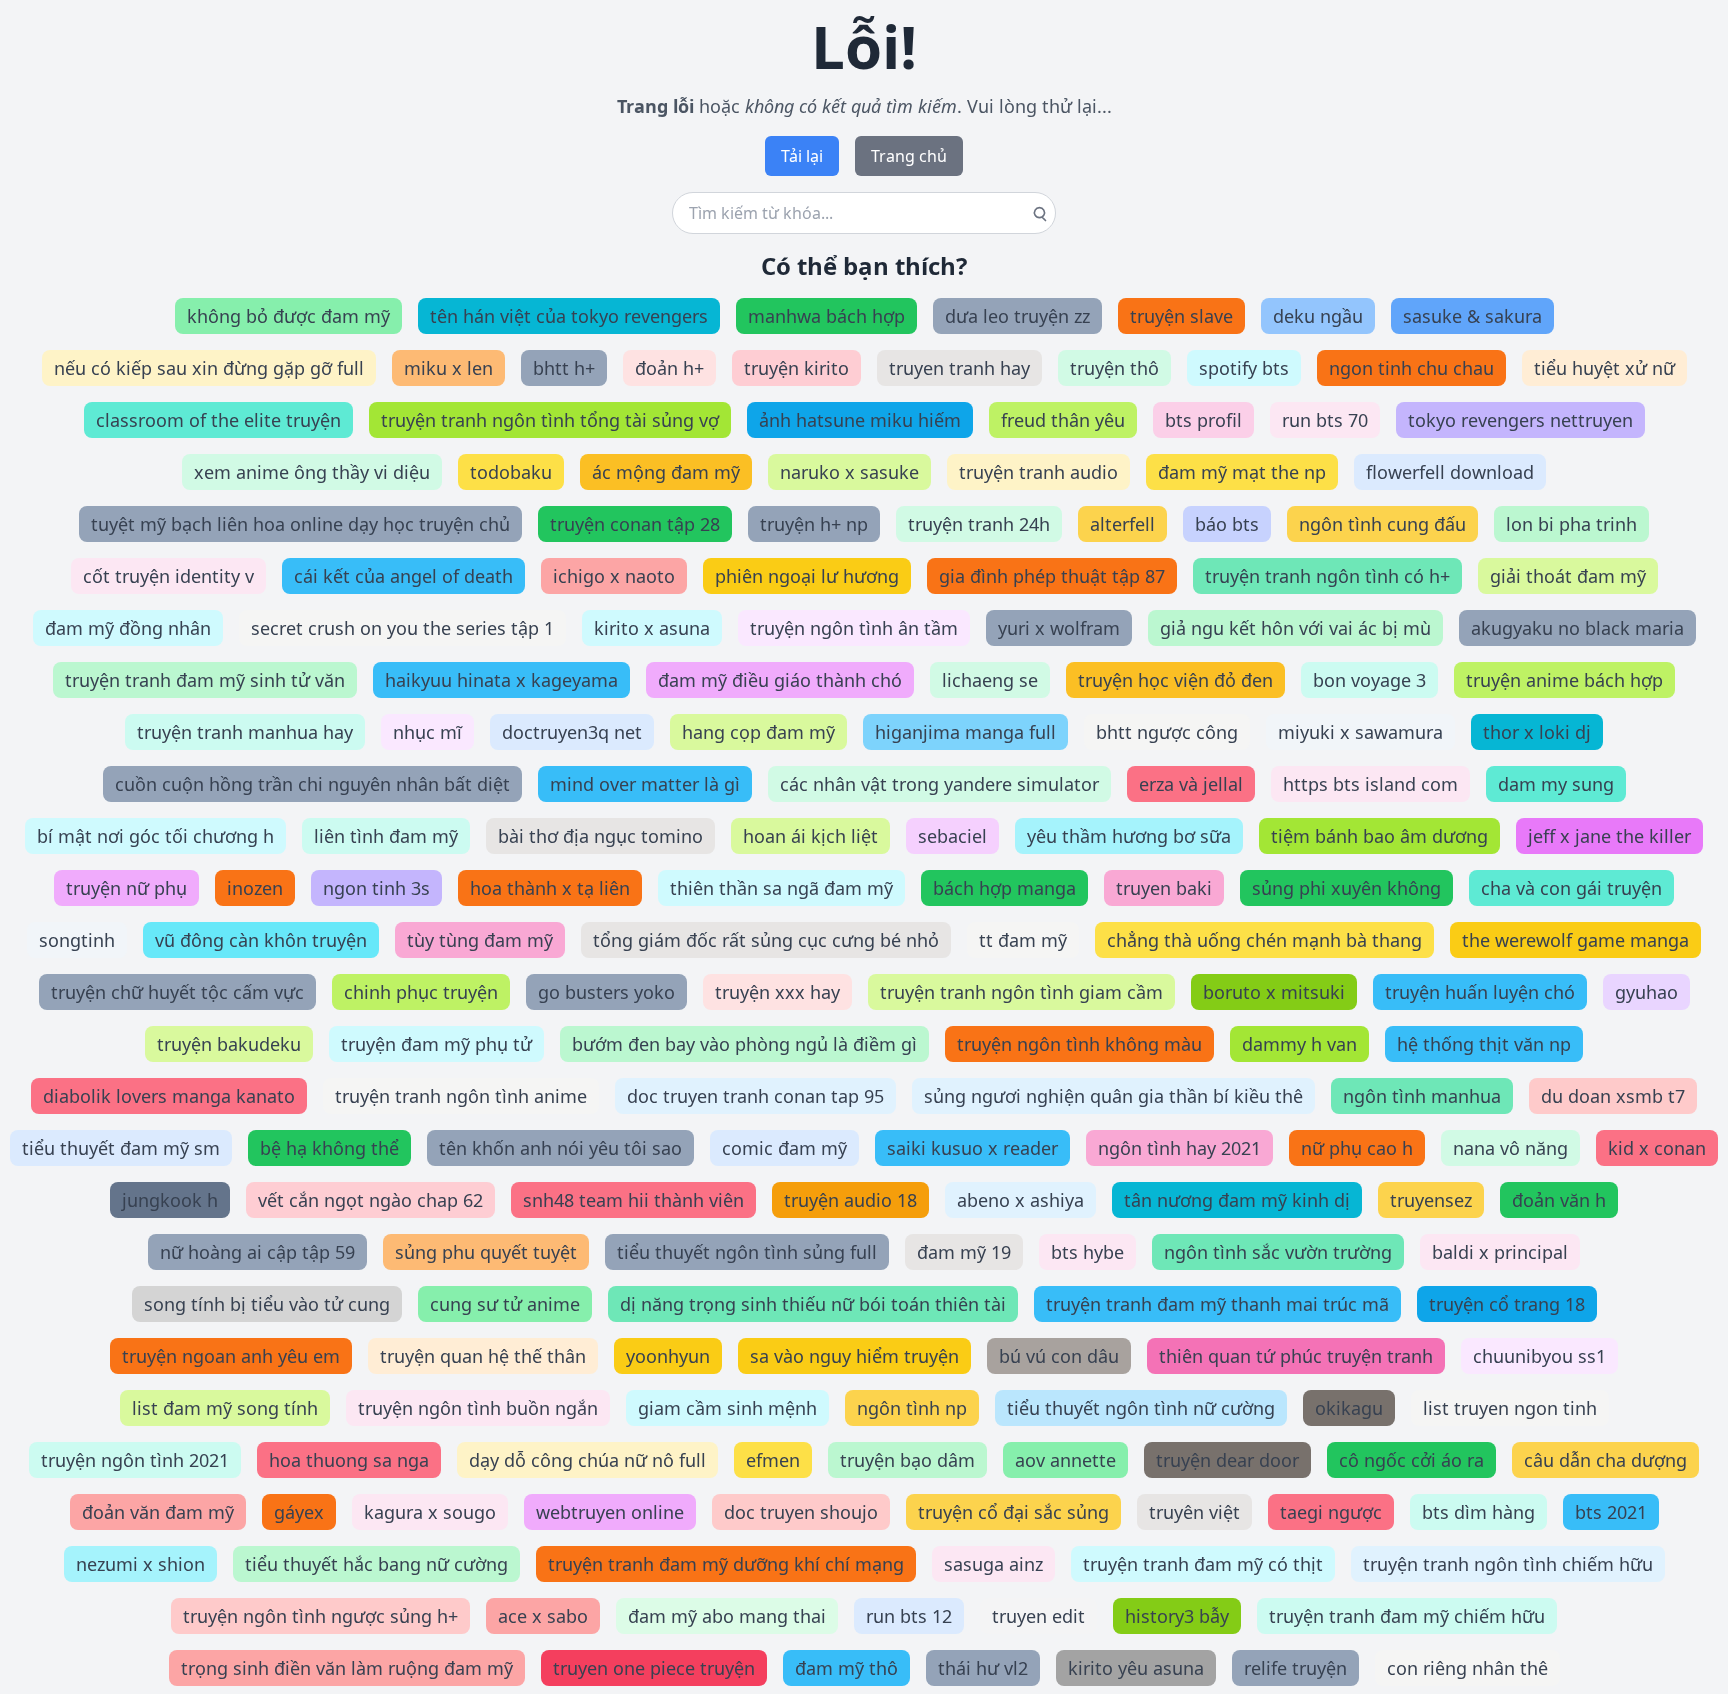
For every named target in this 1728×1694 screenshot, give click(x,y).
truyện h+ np (814, 524)
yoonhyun (668, 1356)
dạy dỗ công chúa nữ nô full (587, 1460)
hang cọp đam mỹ (758, 732)
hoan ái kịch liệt (810, 836)
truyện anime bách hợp (1564, 680)
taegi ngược (1331, 1512)
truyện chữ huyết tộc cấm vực (177, 992)
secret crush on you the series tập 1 (402, 628)
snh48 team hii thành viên (633, 1200)
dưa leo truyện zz (1017, 316)
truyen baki (1164, 888)
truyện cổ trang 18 (1507, 1304)
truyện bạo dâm (907, 1460)
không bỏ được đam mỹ (288, 316)
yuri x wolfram (1059, 628)
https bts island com (1370, 784)
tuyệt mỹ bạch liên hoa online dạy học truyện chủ (300, 524)
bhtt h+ (564, 368)
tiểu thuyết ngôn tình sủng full (747, 1252)
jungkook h (170, 1200)
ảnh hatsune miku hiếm (860, 420)
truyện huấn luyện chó (1480, 992)
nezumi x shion (140, 1564)
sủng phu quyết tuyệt (486, 1252)
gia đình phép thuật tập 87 (1052, 576)
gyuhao (1646, 992)
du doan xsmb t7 (1613, 1096)
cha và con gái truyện (1571, 888)
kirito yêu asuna (1136, 1668)
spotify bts (1244, 368)
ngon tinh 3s (376, 888)
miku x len (448, 368)
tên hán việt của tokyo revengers (569, 316)
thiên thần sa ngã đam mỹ (781, 888)
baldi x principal (1500, 1252)
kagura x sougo (430, 1512)
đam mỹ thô (846, 1668)
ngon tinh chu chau (1411, 368)
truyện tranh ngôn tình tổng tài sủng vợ (550, 420)
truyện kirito (796, 368)
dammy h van (1299, 1044)
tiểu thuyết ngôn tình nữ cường (1141, 1408)
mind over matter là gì (645, 784)
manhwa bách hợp (826, 316)
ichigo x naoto (614, 576)
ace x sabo (543, 1616)
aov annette (1065, 1460)
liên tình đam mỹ (386, 836)
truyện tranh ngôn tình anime (461, 1096)
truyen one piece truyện (654, 1668)
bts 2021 (1611, 1512)
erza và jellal (1191, 784)
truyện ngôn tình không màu (1079, 1044)
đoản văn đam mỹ (158, 1512)
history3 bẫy (1177, 1616)
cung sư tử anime (505, 1304)
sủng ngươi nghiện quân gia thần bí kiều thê (1113, 1096)
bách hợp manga (1004, 888)
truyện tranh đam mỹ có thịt (1203, 1564)
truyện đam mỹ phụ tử (436, 1044)
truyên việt (1194, 1512)
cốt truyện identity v (168, 576)
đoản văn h (1559, 1200)
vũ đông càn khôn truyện (261, 940)
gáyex (299, 1512)
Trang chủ (909, 156)
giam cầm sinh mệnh (727, 1408)
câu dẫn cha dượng (1605, 1460)
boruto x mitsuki (1274, 992)
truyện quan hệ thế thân (483, 1356)
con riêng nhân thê (1467, 1668)
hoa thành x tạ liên (550, 888)
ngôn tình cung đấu (1382, 524)
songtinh (77, 940)
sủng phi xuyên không (1346, 888)
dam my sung (1556, 784)
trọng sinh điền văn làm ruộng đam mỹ (347, 1668)
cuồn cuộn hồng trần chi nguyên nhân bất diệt (312, 784)
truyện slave (1181, 316)
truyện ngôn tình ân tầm (854, 628)
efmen (773, 1460)
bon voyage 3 (1369, 680)
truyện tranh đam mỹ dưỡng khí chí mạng (726, 1564)
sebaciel (952, 836)
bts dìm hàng (1478, 1512)
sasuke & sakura (1472, 316)
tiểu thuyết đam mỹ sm (121, 1148)
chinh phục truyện (421, 992)
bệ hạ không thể (329, 1148)
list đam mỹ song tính (225, 1408)
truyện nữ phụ (126, 888)
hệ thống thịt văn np (1484, 1044)
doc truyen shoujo (801, 1512)
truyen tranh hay (959, 368)
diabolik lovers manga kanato (169, 1096)
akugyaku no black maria (1577, 628)
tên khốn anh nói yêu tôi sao (560, 1148)
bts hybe (1087, 1252)
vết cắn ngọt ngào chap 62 (370, 1200)
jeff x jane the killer (1609, 836)
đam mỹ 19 (964, 1252)
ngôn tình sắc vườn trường (1278, 1252)
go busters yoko (606, 992)
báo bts (1227, 524)
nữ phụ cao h (1357, 1148)
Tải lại (802, 156)
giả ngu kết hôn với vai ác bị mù (1295, 628)
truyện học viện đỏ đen (1175, 680)
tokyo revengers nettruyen (1520, 420)
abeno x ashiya (1020, 1200)
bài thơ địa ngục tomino (600, 836)
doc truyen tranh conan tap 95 (755, 1096)
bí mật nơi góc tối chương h (155, 836)
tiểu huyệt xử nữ (1604, 368)
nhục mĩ (427, 732)
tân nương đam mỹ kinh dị (1237, 1200)
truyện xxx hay (777, 992)
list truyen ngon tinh (1510, 1408)
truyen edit (1038, 1616)
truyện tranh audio (1038, 472)
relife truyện (1295, 1668)
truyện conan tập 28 (635, 524)
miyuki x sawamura (1360, 732)
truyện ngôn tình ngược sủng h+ (320, 1616)
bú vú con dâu (1059, 1356)
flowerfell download (1450, 472)
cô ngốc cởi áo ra (1411, 1460)
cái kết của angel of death (403, 576)
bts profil (1203, 420)
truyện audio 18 (850, 1200)
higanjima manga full (965, 732)
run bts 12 (909, 1616)
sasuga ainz (993, 1564)
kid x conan (1657, 1148)
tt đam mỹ (1023, 940)
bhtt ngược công (1167, 732)
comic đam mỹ (784, 1148)
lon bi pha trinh (1571, 524)
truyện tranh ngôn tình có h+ (1327, 576)
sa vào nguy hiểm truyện (854, 1356)
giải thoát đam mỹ (1568, 576)
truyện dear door (1227, 1460)
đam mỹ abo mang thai (727, 1616)
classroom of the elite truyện (218, 420)
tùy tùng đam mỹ (480, 940)
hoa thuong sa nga (349, 1460)
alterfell (1122, 524)
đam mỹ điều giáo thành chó (780, 680)
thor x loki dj (1537, 732)
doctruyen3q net (572, 732)
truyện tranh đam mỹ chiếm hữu (1407, 1616)
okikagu (1349, 1408)
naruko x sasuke (849, 472)
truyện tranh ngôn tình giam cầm (1021, 992)
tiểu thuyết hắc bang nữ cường (376, 1564)
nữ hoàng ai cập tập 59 (257, 1252)
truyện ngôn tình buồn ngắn (478, 1408)
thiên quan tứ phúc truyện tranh (1296, 1356)
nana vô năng (1510, 1148)
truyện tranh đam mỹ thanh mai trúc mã (1217, 1304)
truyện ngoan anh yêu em (231, 1356)
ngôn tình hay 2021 (1179, 1148)
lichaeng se (990, 680)
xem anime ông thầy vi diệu (312, 472)
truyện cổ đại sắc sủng (1013, 1512)
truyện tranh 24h (979, 524)
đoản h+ (669, 368)
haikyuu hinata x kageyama (501, 680)
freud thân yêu (1063, 420)
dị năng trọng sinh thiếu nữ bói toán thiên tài (813, 1304)
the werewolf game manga (1575, 940)
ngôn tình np (912, 1408)
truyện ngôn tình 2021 (135, 1460)
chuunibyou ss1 (1539, 1356)
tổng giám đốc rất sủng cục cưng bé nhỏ (766, 940)
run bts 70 (1325, 420)
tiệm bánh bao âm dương (1379, 836)
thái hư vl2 (983, 1668)
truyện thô (1114, 368)
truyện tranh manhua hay (245, 732)
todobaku (511, 472)
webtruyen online (610, 1512)
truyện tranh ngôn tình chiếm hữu (1508, 1564)
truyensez (1431, 1200)
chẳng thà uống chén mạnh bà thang (1264, 940)
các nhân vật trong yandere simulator (939, 784)
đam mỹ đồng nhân (128, 628)
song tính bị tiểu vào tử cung (267, 1304)
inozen (255, 888)
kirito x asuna (652, 628)
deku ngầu (1318, 316)
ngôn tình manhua (1422, 1096)
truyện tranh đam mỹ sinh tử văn (205, 680)
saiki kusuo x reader (972, 1148)
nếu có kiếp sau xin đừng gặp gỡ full (209, 368)
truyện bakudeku (229, 1044)
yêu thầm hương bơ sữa (1129, 836)
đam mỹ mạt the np (1242, 472)
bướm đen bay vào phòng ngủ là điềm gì (744, 1044)
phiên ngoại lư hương (807, 576)
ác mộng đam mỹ (666, 472)
